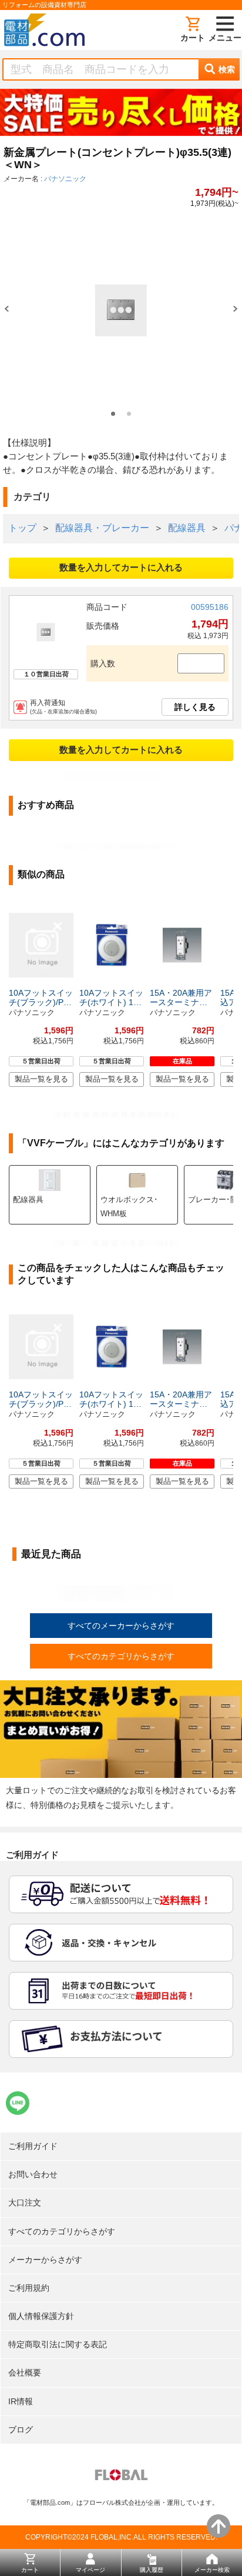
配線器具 (187, 528)
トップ (22, 528)
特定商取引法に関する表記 (58, 2344)
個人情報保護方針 (41, 2316)
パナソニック (65, 179)
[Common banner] (121, 115)
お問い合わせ (33, 2174)
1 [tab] (113, 414)
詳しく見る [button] (195, 707)
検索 (227, 69)
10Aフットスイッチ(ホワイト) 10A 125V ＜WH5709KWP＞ (111, 997)
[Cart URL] (193, 30)
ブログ (21, 2430)
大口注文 (25, 2203)
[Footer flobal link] (121, 2477)
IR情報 (21, 2401)
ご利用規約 (29, 2288)
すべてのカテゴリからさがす (121, 1656)
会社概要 (25, 2373)
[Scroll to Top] (219, 2526)
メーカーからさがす (45, 2260)
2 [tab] (129, 414)
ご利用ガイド (33, 2146)
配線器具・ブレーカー (102, 528)
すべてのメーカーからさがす (121, 1626)
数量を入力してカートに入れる (121, 567)
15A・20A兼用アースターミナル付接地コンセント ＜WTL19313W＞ (181, 997)
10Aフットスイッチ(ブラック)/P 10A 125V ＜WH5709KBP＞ (41, 997)
